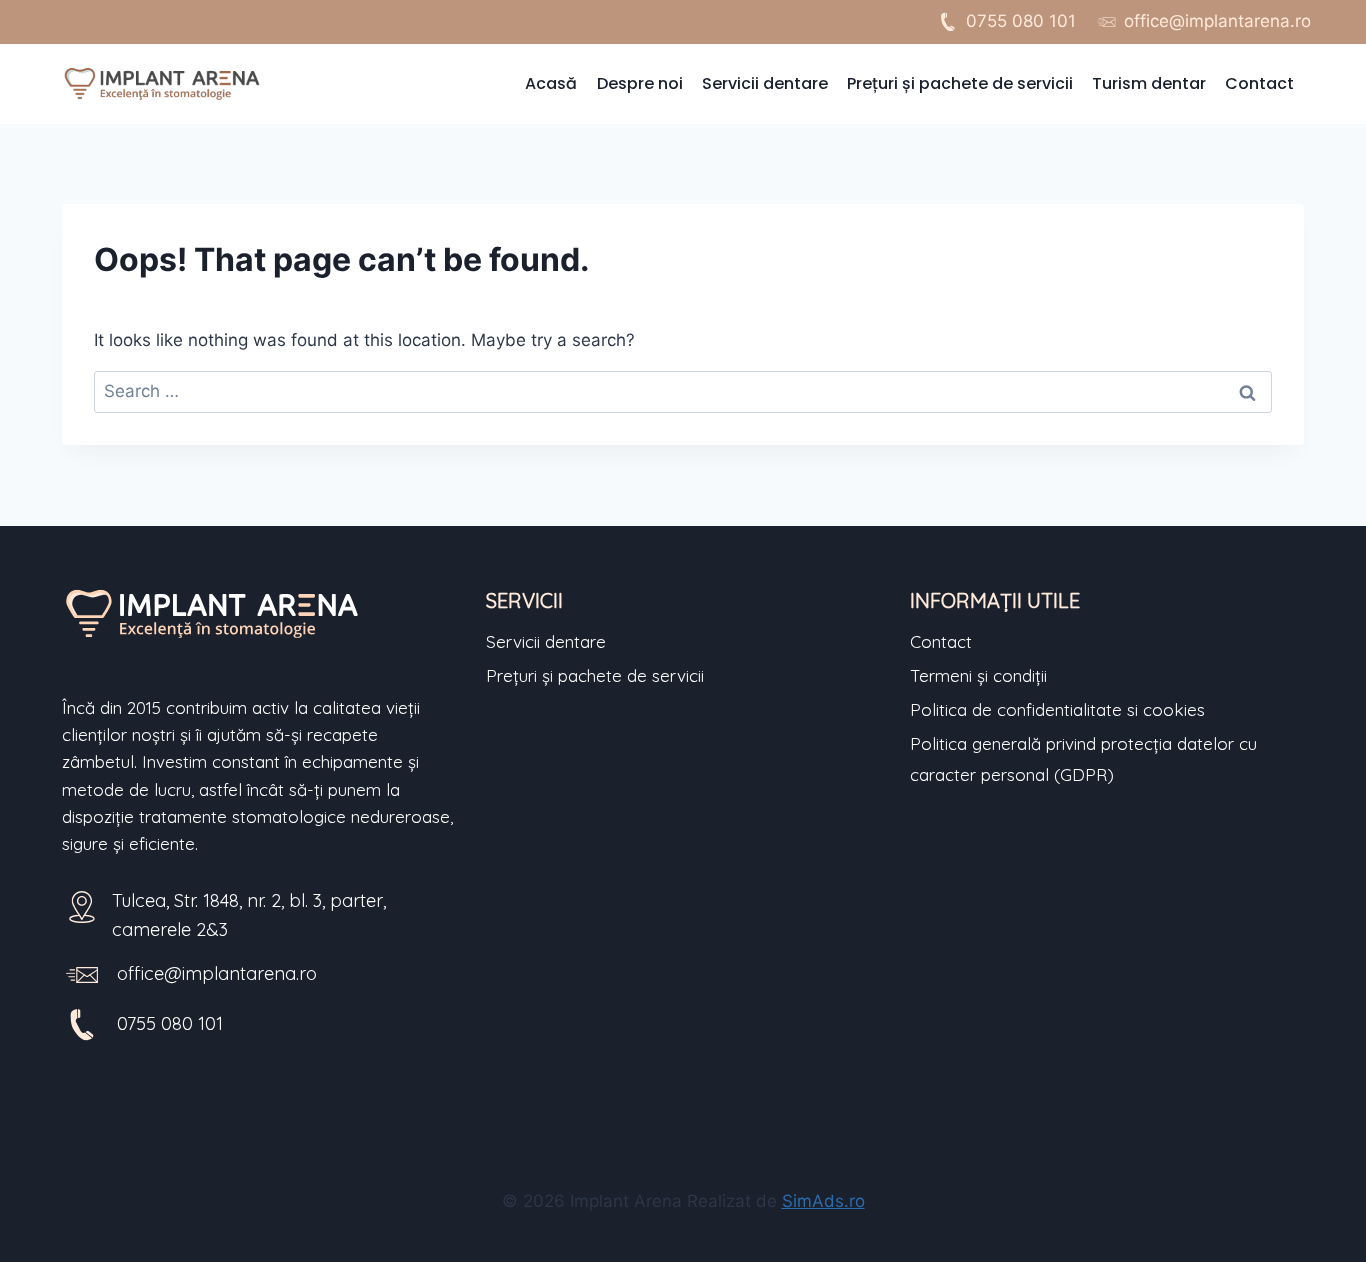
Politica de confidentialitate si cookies (1057, 709)
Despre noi (640, 83)
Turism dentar (1149, 83)
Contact (1259, 83)
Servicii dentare (765, 83)
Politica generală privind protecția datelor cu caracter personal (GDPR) (1083, 759)
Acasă (551, 83)
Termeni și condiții (978, 675)
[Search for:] (683, 391)
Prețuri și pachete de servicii (960, 83)
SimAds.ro (823, 1201)
